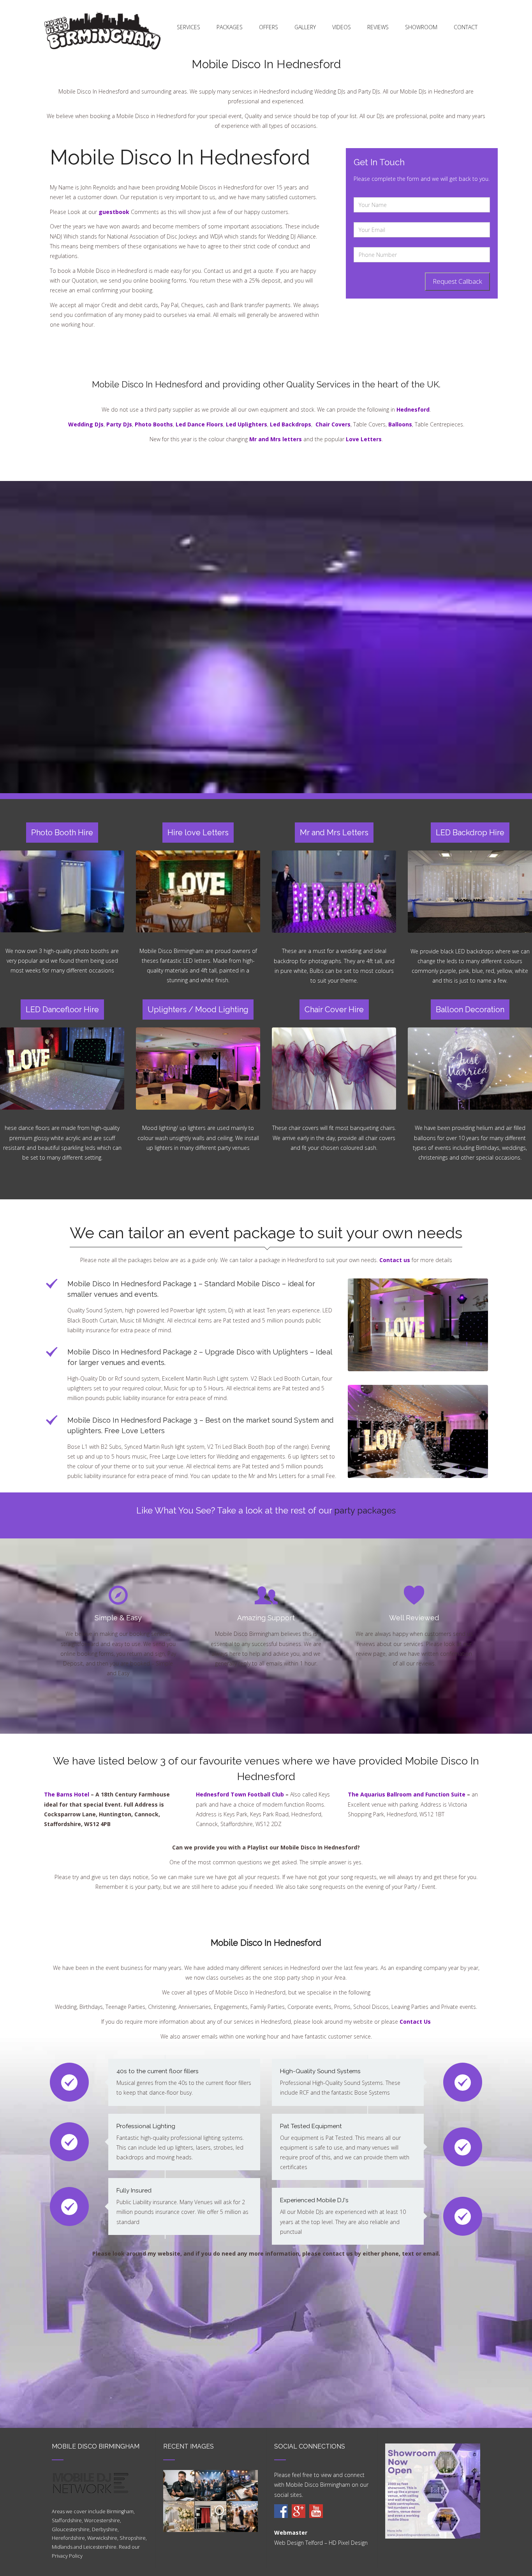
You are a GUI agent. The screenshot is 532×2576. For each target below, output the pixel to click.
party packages (365, 1510)
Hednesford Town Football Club (240, 1794)
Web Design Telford (299, 2543)
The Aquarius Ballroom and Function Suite (407, 1794)
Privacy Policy (67, 2556)
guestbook (114, 212)
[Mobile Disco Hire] (281, 2511)
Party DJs (119, 424)
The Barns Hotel (67, 1794)
